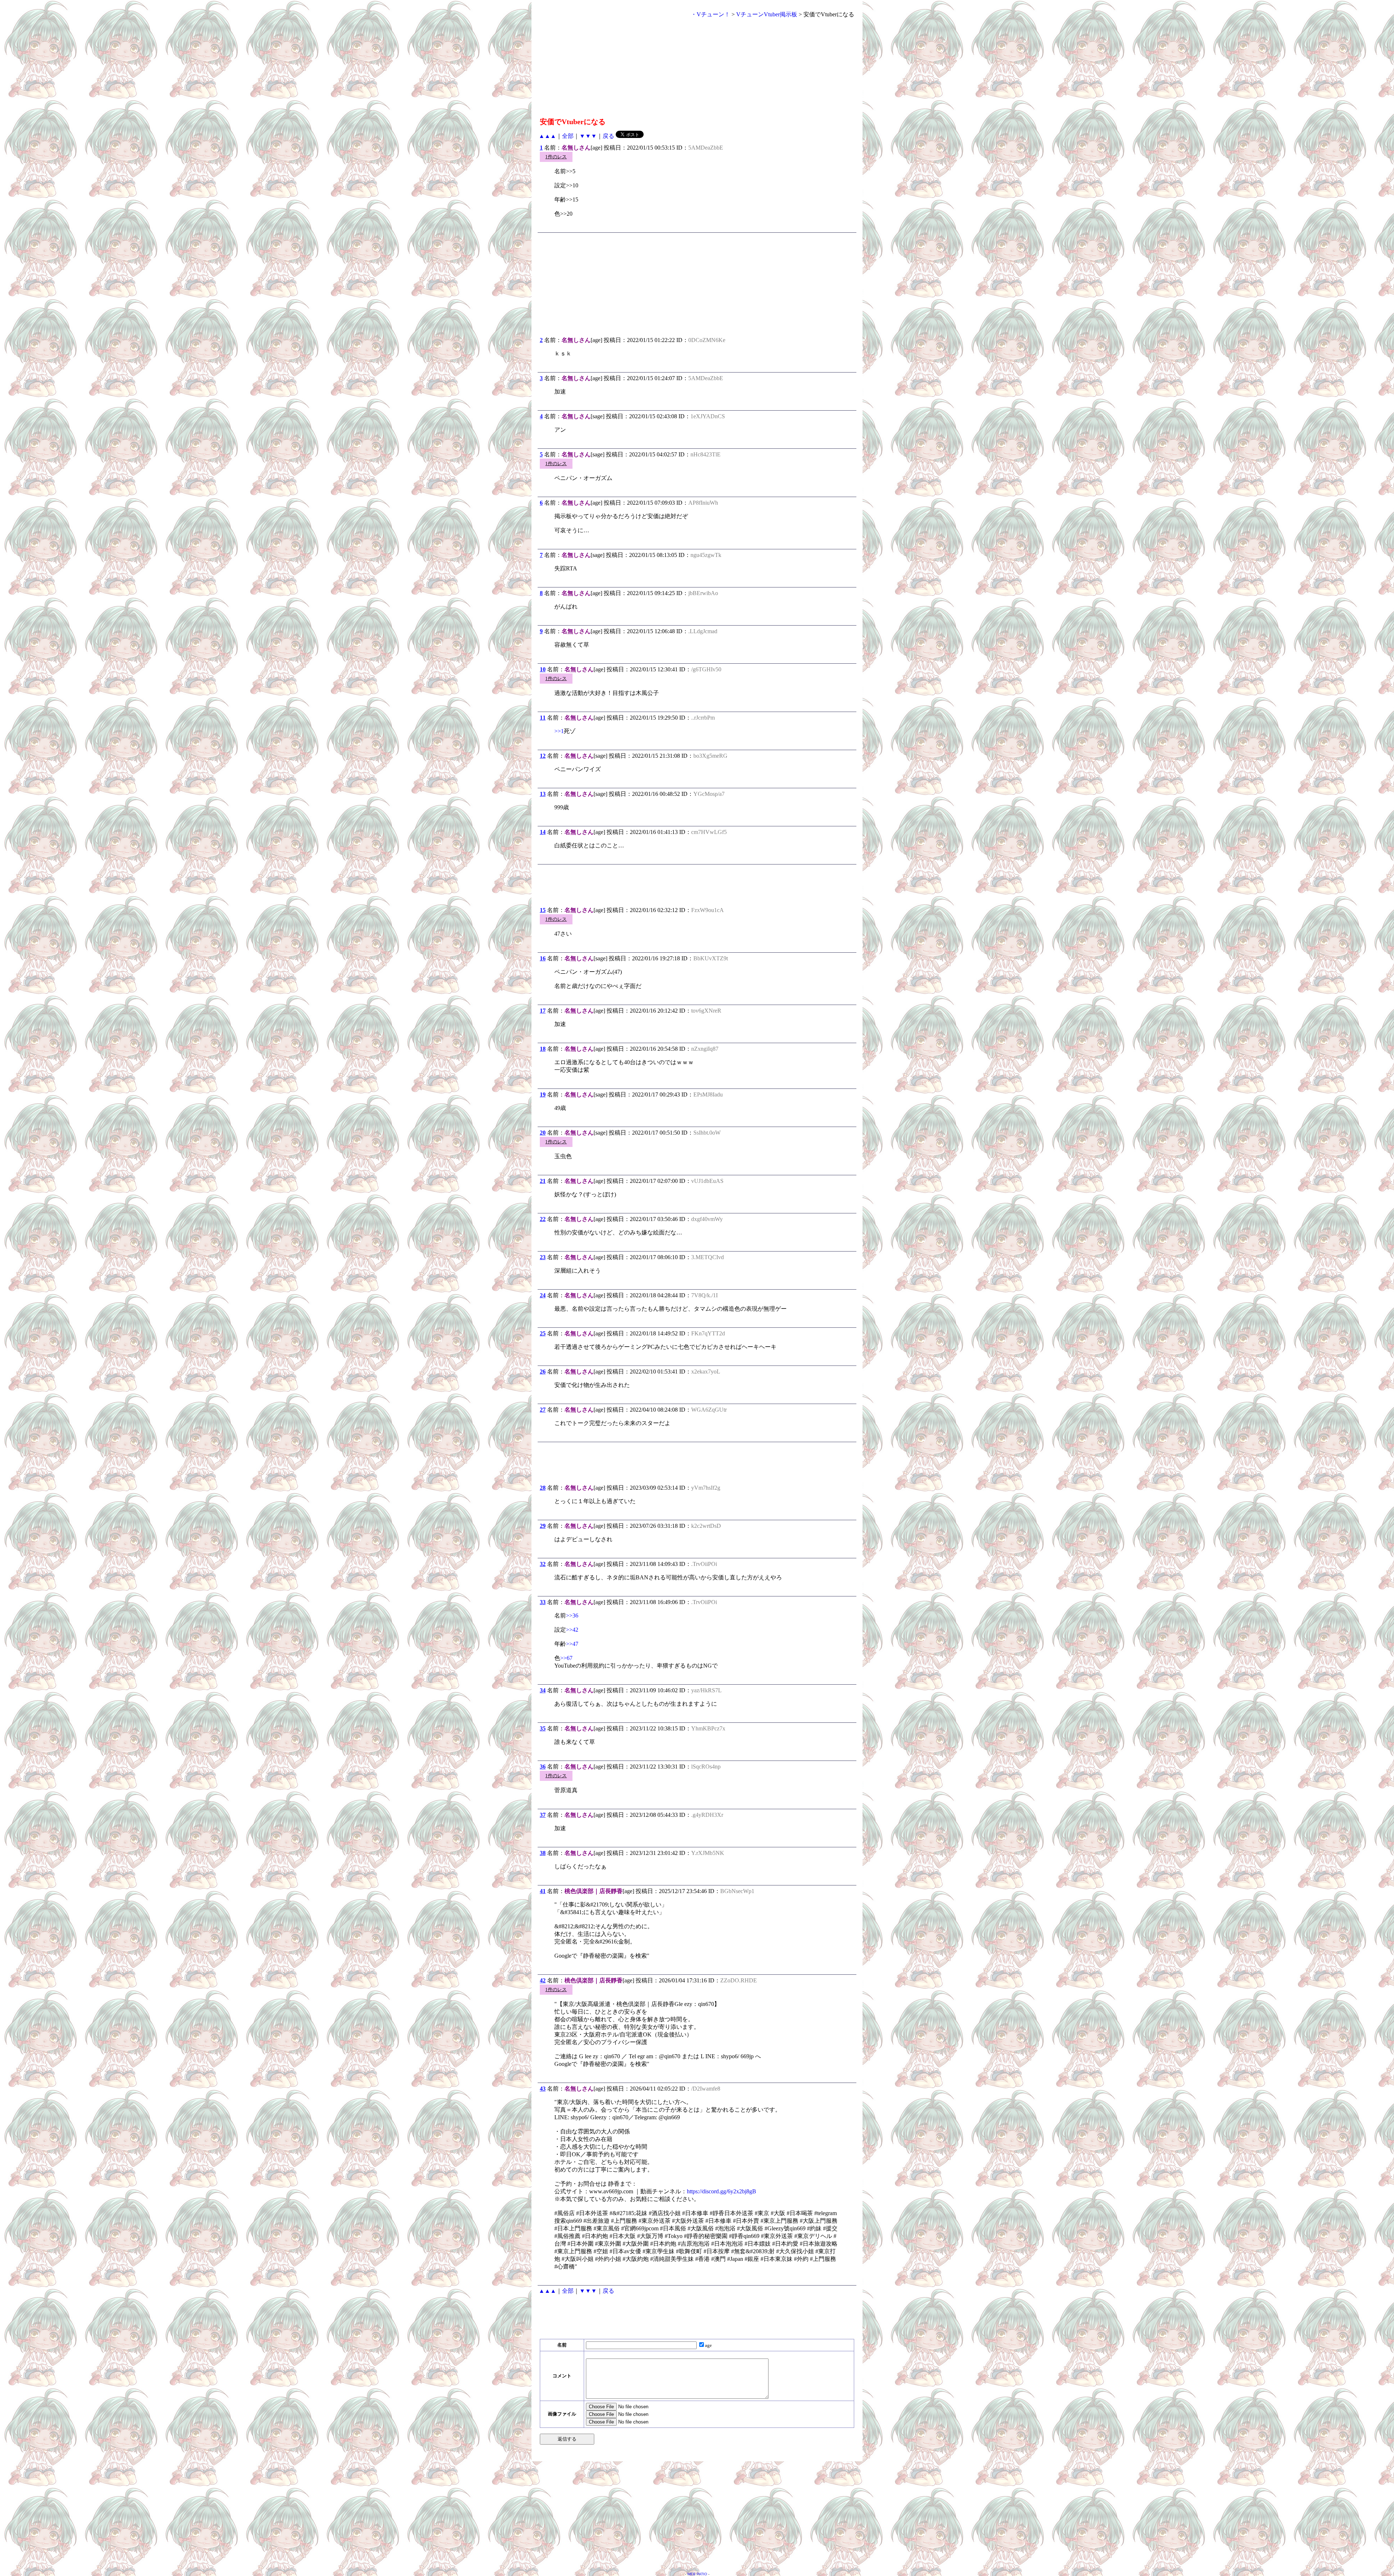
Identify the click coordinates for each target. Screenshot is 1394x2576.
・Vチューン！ (710, 14)
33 (543, 1602)
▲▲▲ (547, 136)
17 (543, 1011)
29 (543, 1526)
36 (543, 1767)
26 (543, 1372)
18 (543, 1049)
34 (543, 1690)
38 (543, 1853)
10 (543, 669)
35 (543, 1728)
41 (543, 1891)
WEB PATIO (697, 2574)
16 (543, 958)
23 (543, 1257)
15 (543, 910)
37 (543, 1815)
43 (543, 2089)
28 (543, 1488)
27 (543, 1410)
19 (543, 1094)
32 (543, 1564)
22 (543, 1219)
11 (543, 718)
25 (543, 1333)
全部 (568, 136)
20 (543, 1133)
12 (543, 756)
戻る (608, 136)
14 (543, 832)
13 (543, 794)
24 (543, 1295)
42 (543, 1980)
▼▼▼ (588, 136)
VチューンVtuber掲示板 (767, 14)
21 (543, 1181)
